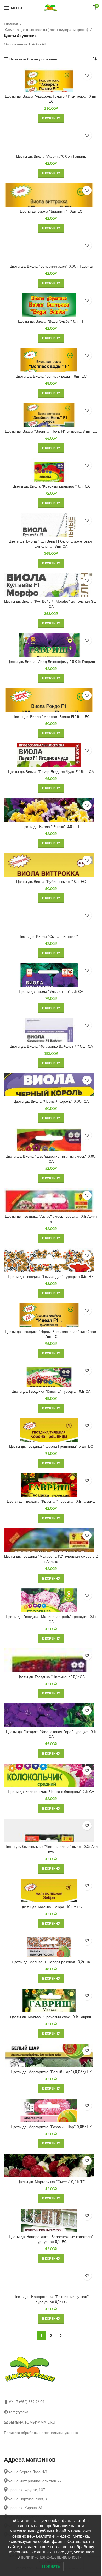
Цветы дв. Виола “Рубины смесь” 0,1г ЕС (51, 882)
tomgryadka (19, 2412)
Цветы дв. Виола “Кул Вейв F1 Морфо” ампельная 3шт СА (51, 604)
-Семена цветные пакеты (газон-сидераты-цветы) (46, 30)
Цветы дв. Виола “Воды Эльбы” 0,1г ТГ (51, 321)
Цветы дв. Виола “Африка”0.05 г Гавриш (51, 156)
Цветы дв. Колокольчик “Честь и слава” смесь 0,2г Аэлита (51, 1849)
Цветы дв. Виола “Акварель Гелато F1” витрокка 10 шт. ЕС (51, 99)
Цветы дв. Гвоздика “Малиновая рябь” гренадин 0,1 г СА (51, 1619)
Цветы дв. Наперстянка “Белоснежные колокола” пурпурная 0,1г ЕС (51, 2239)
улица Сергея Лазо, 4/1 (28, 2472)
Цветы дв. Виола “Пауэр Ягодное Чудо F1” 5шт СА (51, 772)
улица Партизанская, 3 (27, 2499)
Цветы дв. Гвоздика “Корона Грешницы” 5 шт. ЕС (51, 1446)
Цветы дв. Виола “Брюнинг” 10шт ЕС (51, 211)
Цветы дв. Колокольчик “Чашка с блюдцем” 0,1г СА (51, 1792)
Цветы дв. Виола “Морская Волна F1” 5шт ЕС (51, 717)
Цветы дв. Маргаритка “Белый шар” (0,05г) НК (51, 2072)
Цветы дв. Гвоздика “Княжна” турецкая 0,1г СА (51, 1391)
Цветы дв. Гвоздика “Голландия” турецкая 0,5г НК (51, 1277)
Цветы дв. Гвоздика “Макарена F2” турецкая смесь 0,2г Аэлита (51, 1559)
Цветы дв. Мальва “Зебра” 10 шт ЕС (51, 1907)
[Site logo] (51, 7)
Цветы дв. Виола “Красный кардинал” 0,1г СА (51, 486)
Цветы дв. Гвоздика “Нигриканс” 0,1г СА (51, 1677)
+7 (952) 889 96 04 (29, 2402)
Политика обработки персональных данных (41, 2433)
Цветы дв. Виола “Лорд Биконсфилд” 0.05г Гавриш (51, 662)
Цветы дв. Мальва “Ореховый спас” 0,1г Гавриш (51, 2017)
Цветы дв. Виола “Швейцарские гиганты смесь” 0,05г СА (51, 1159)
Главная (11, 24)
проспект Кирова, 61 (25, 2508)
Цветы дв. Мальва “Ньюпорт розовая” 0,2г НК (51, 1962)
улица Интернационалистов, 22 (35, 2481)
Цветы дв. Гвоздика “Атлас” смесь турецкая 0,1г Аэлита (51, 1219)
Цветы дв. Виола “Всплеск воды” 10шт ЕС (51, 376)
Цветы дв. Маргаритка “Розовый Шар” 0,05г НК (51, 2127)
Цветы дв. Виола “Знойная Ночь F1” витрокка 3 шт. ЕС (51, 431)
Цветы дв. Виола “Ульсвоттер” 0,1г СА (51, 991)
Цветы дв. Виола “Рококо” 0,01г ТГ (51, 827)
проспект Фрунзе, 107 (26, 2490)
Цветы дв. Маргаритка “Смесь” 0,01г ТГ (51, 2182)
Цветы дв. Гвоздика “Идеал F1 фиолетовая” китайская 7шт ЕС (51, 1334)
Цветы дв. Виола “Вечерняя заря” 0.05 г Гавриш (51, 266)
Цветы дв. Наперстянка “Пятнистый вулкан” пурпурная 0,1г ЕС (51, 2299)
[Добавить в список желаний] (87, 75)
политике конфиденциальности (51, 2557)
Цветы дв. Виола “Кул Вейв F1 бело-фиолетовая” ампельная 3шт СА (51, 544)
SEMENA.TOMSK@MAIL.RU (32, 2422)
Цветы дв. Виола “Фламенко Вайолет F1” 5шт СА (51, 1046)
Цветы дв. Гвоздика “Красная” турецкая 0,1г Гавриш (51, 1501)
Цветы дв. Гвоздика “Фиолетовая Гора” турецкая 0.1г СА (51, 1734)
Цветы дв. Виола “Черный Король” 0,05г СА (51, 1101)
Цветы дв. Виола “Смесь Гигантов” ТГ (51, 936)
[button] (51, 118)
